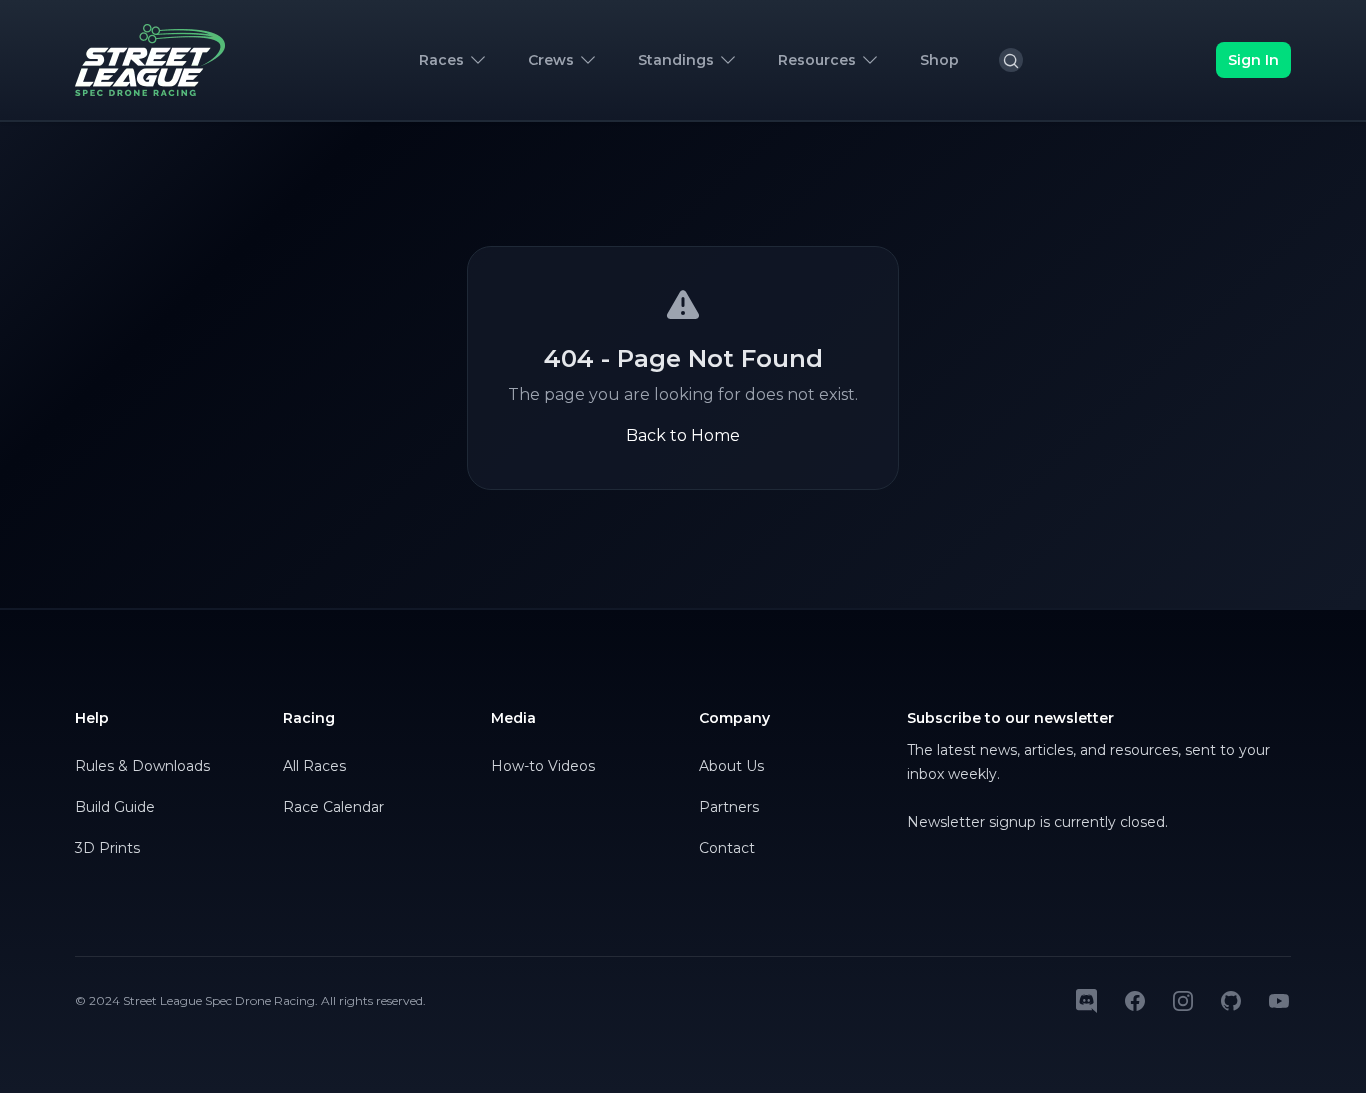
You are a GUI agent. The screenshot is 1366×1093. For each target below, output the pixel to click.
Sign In (1253, 60)
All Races (314, 766)
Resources (817, 60)
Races (441, 60)
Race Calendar (333, 807)
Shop (939, 60)
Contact (727, 848)
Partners (729, 807)
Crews (551, 60)
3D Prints (107, 848)
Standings (676, 60)
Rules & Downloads (142, 766)
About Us (731, 766)
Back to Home (683, 435)
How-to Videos (543, 766)
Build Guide (115, 807)
